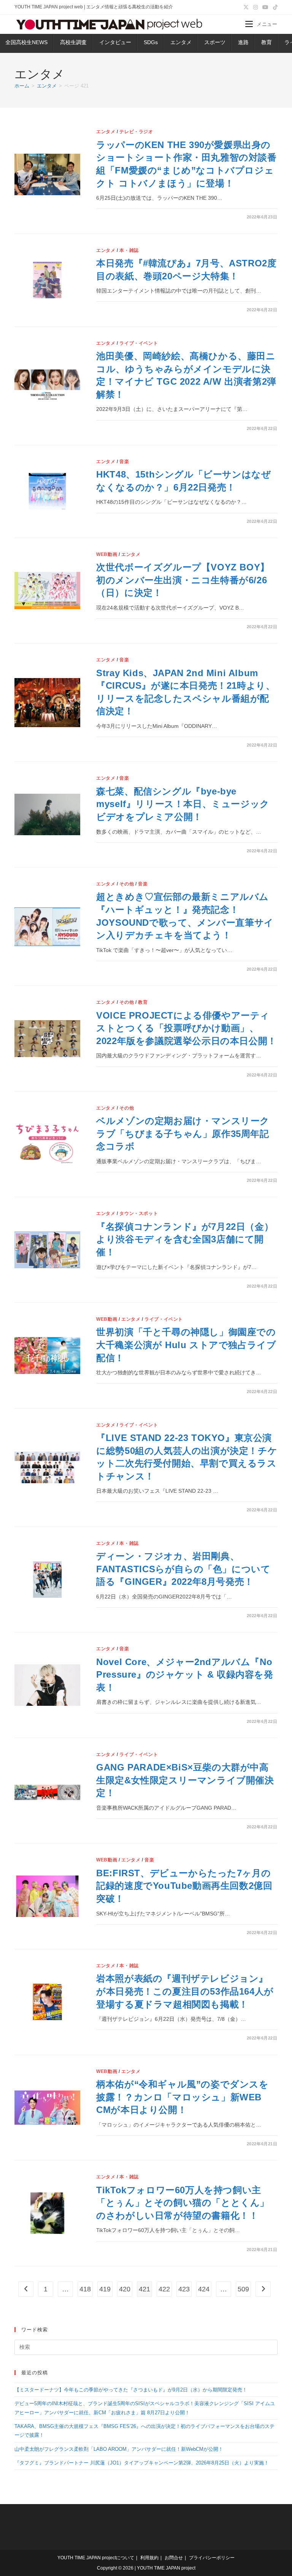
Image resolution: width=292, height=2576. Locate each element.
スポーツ (215, 42)
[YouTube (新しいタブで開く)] (265, 7)
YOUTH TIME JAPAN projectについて (96, 2558)
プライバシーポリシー (212, 2558)
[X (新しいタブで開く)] (246, 7)
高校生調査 (73, 42)
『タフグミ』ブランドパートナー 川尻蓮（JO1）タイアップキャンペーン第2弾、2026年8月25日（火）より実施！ (142, 2463)
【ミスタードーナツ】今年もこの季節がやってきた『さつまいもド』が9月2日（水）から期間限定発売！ (131, 2390)
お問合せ (174, 2558)
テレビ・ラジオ (136, 132)
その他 (127, 884)
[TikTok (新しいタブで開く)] (274, 7)
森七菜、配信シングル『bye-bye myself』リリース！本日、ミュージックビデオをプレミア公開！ (183, 804)
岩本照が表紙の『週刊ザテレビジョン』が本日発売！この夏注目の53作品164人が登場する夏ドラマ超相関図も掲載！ (185, 1991)
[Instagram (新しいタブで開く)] (255, 7)
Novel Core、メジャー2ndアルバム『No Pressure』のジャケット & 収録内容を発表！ (185, 1675)
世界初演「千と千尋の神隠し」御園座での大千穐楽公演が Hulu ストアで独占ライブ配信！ (186, 1345)
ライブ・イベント (139, 343)
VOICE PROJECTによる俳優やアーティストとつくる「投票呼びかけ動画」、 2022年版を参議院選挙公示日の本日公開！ (186, 1028)
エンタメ (181, 42)
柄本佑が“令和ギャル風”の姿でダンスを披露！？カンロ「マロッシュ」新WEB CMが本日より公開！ (182, 2097)
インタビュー (115, 42)
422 (164, 2289)
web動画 (107, 554)
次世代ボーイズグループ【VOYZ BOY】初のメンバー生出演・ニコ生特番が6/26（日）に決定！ (183, 580)
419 (105, 2289)
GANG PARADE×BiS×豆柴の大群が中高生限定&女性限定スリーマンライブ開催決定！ (185, 1780)
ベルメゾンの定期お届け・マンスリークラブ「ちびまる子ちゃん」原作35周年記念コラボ (183, 1134)
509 (243, 2289)
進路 (243, 42)
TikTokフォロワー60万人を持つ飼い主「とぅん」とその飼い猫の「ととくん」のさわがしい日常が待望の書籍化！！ (183, 2203)
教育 (267, 42)
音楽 (124, 462)
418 (85, 2289)
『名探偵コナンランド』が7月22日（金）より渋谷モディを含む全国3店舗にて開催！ (185, 1239)
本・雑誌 (129, 250)
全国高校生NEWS (26, 42)
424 (204, 2289)
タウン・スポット (139, 1213)
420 (125, 2289)
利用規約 (149, 2558)
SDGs (151, 42)
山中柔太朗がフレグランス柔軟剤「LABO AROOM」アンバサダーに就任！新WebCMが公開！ (119, 2449)
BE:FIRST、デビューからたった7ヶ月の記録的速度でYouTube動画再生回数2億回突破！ (184, 1886)
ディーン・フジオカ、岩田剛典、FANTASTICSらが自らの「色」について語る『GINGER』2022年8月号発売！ (183, 1569)
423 (184, 2289)
